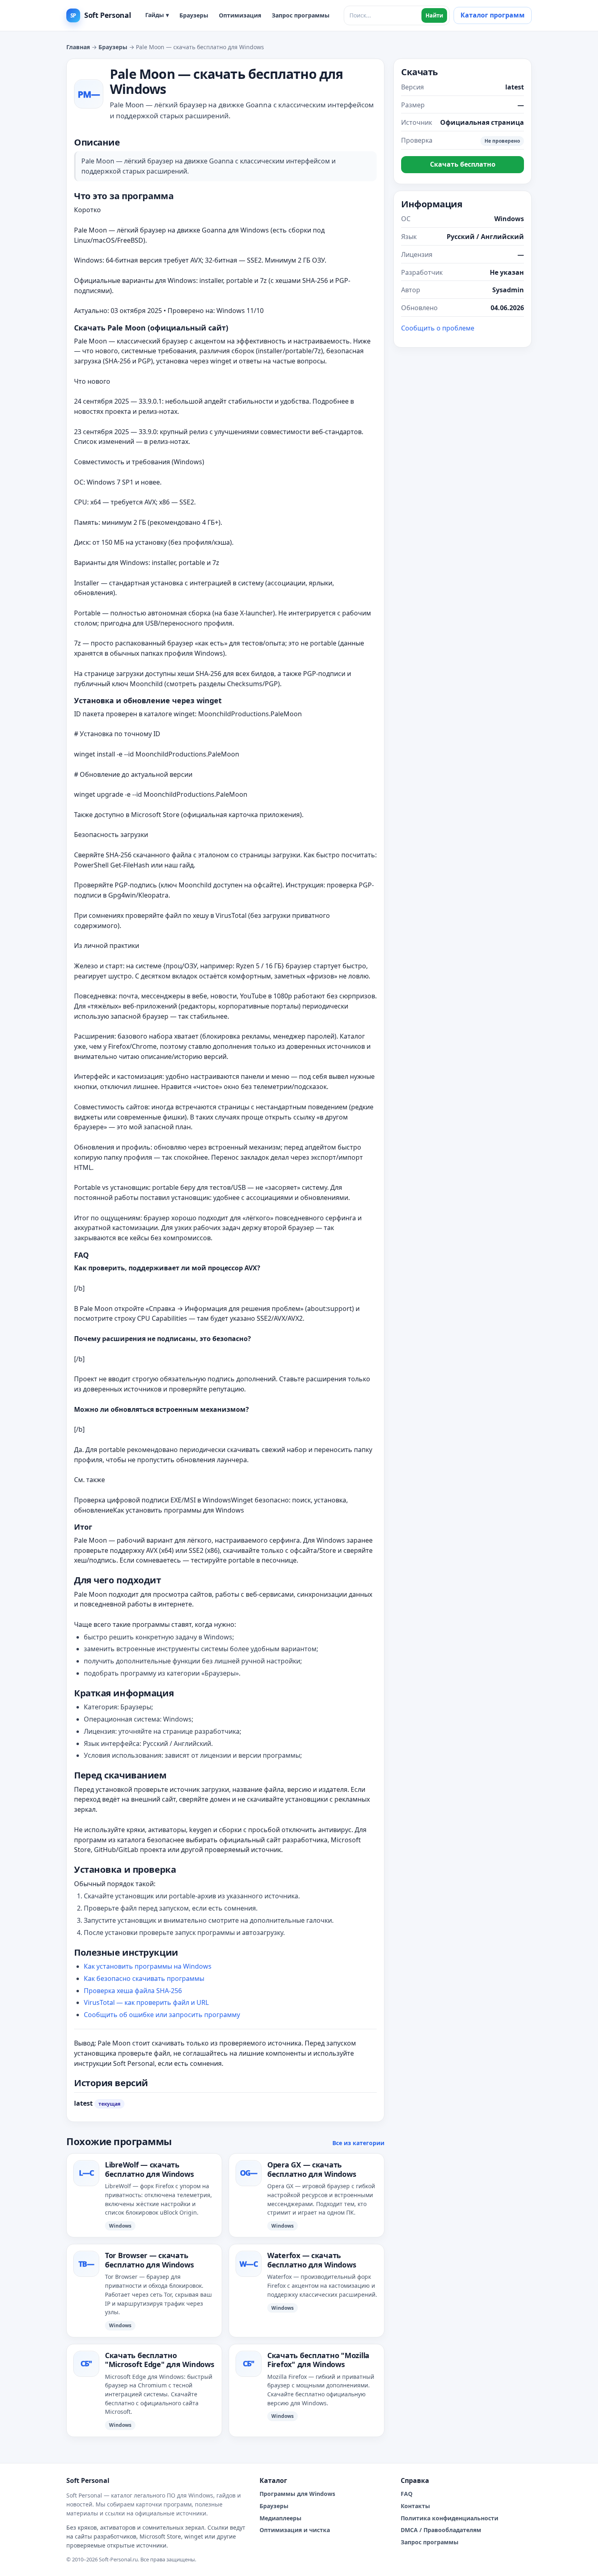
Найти (434, 15)
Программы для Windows (297, 2494)
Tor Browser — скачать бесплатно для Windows (149, 2260)
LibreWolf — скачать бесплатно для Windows (149, 2169)
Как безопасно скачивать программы (144, 1978)
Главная (78, 47)
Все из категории (358, 2143)
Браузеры (194, 15)
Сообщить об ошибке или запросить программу (162, 2015)
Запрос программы (301, 15)
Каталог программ (493, 15)
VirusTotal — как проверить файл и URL (146, 2002)
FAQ (407, 2494)
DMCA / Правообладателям (441, 2530)
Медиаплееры (280, 2518)
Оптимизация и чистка (295, 2530)
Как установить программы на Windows (148, 1966)
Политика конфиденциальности (450, 2518)
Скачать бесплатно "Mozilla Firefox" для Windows (318, 2360)
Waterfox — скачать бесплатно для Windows (312, 2260)
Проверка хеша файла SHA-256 (133, 1991)
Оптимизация (240, 15)
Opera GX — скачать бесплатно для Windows (312, 2169)
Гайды (157, 15)
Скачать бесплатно (463, 164)
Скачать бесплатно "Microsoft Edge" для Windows (159, 2360)
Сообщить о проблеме (438, 328)
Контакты (415, 2506)
